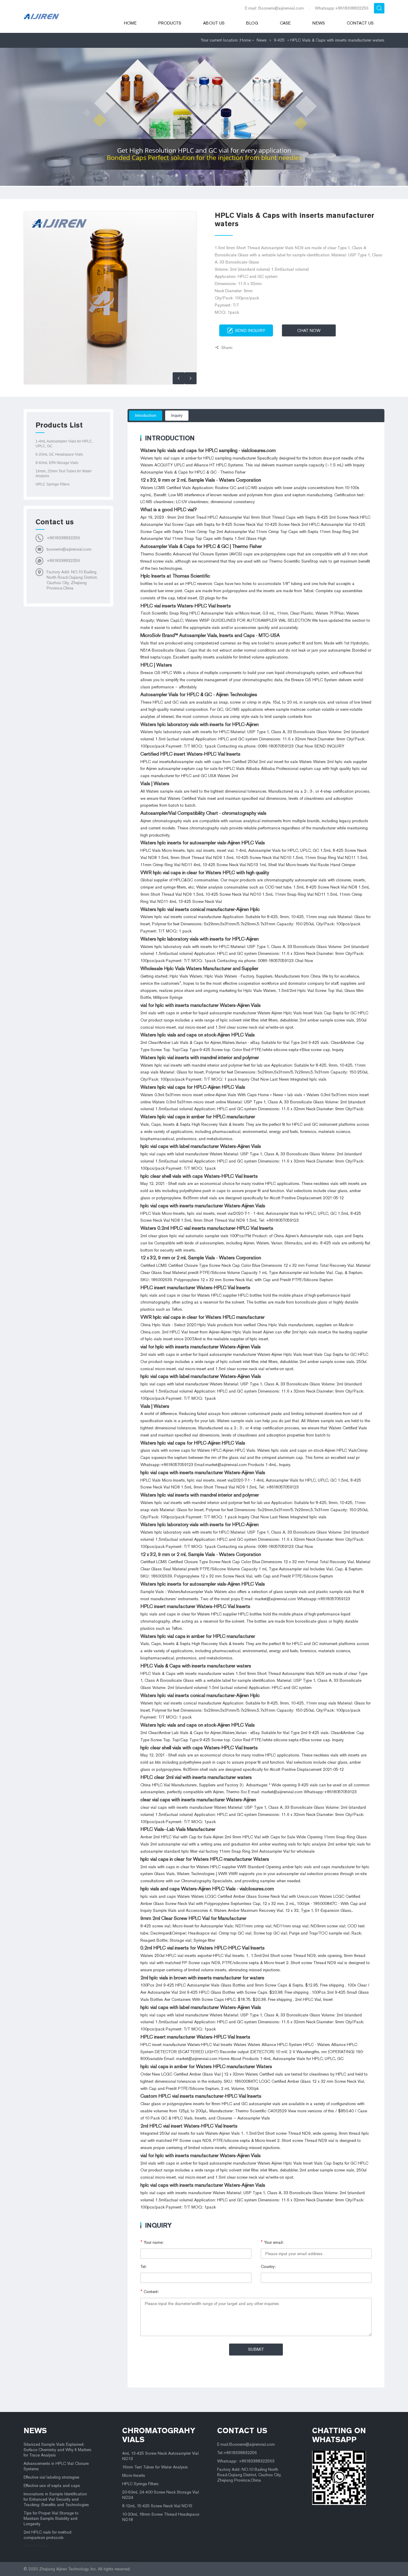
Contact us (360, 23)
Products (170, 23)
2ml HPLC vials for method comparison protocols (47, 2535)
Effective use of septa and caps (52, 2486)
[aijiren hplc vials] (65, 16)
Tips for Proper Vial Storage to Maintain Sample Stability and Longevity (51, 2518)
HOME (130, 23)
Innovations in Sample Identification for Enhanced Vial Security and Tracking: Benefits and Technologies (56, 2499)
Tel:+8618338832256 (237, 2453)
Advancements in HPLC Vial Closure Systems (56, 2466)
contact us (242, 2430)
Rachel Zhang (35, 2546)
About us (214, 23)
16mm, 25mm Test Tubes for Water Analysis (64, 474)
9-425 (279, 40)
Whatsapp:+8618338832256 (342, 8)
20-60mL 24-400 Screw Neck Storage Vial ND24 (161, 2495)
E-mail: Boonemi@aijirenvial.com (274, 8)
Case (285, 23)
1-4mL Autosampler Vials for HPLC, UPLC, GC (64, 444)
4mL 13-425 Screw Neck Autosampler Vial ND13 (160, 2456)
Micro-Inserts (134, 2475)
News (319, 23)
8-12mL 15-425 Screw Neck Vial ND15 (157, 2506)
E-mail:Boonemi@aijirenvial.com (246, 2444)
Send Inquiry (250, 331)
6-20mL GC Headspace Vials (59, 454)
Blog (252, 23)
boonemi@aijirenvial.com (69, 549)
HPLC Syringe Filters (53, 484)
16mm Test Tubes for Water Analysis (155, 2467)
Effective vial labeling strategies (52, 2477)
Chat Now (309, 331)
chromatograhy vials (159, 2435)
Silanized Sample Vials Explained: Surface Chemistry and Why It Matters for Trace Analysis (57, 2450)
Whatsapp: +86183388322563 (246, 2461)
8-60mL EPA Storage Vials (57, 463)
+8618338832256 (63, 538)
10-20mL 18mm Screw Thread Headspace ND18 (161, 2517)
